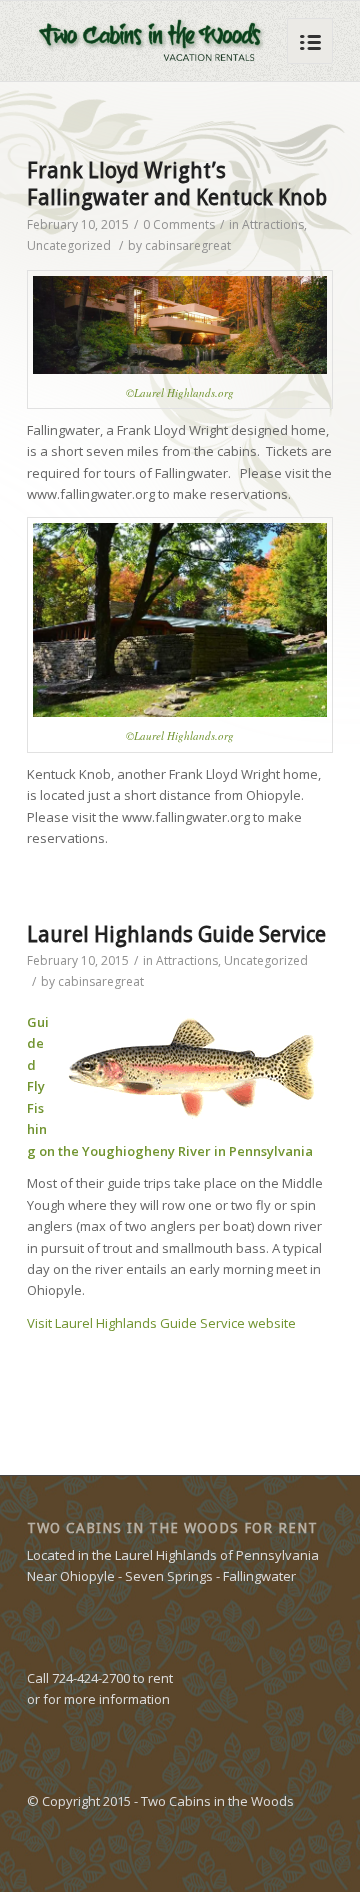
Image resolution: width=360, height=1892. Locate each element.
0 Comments (179, 224)
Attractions (273, 224)
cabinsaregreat (188, 245)
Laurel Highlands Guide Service (176, 934)
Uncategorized (69, 245)
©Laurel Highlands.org (180, 392)
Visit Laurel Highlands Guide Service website (161, 1323)
